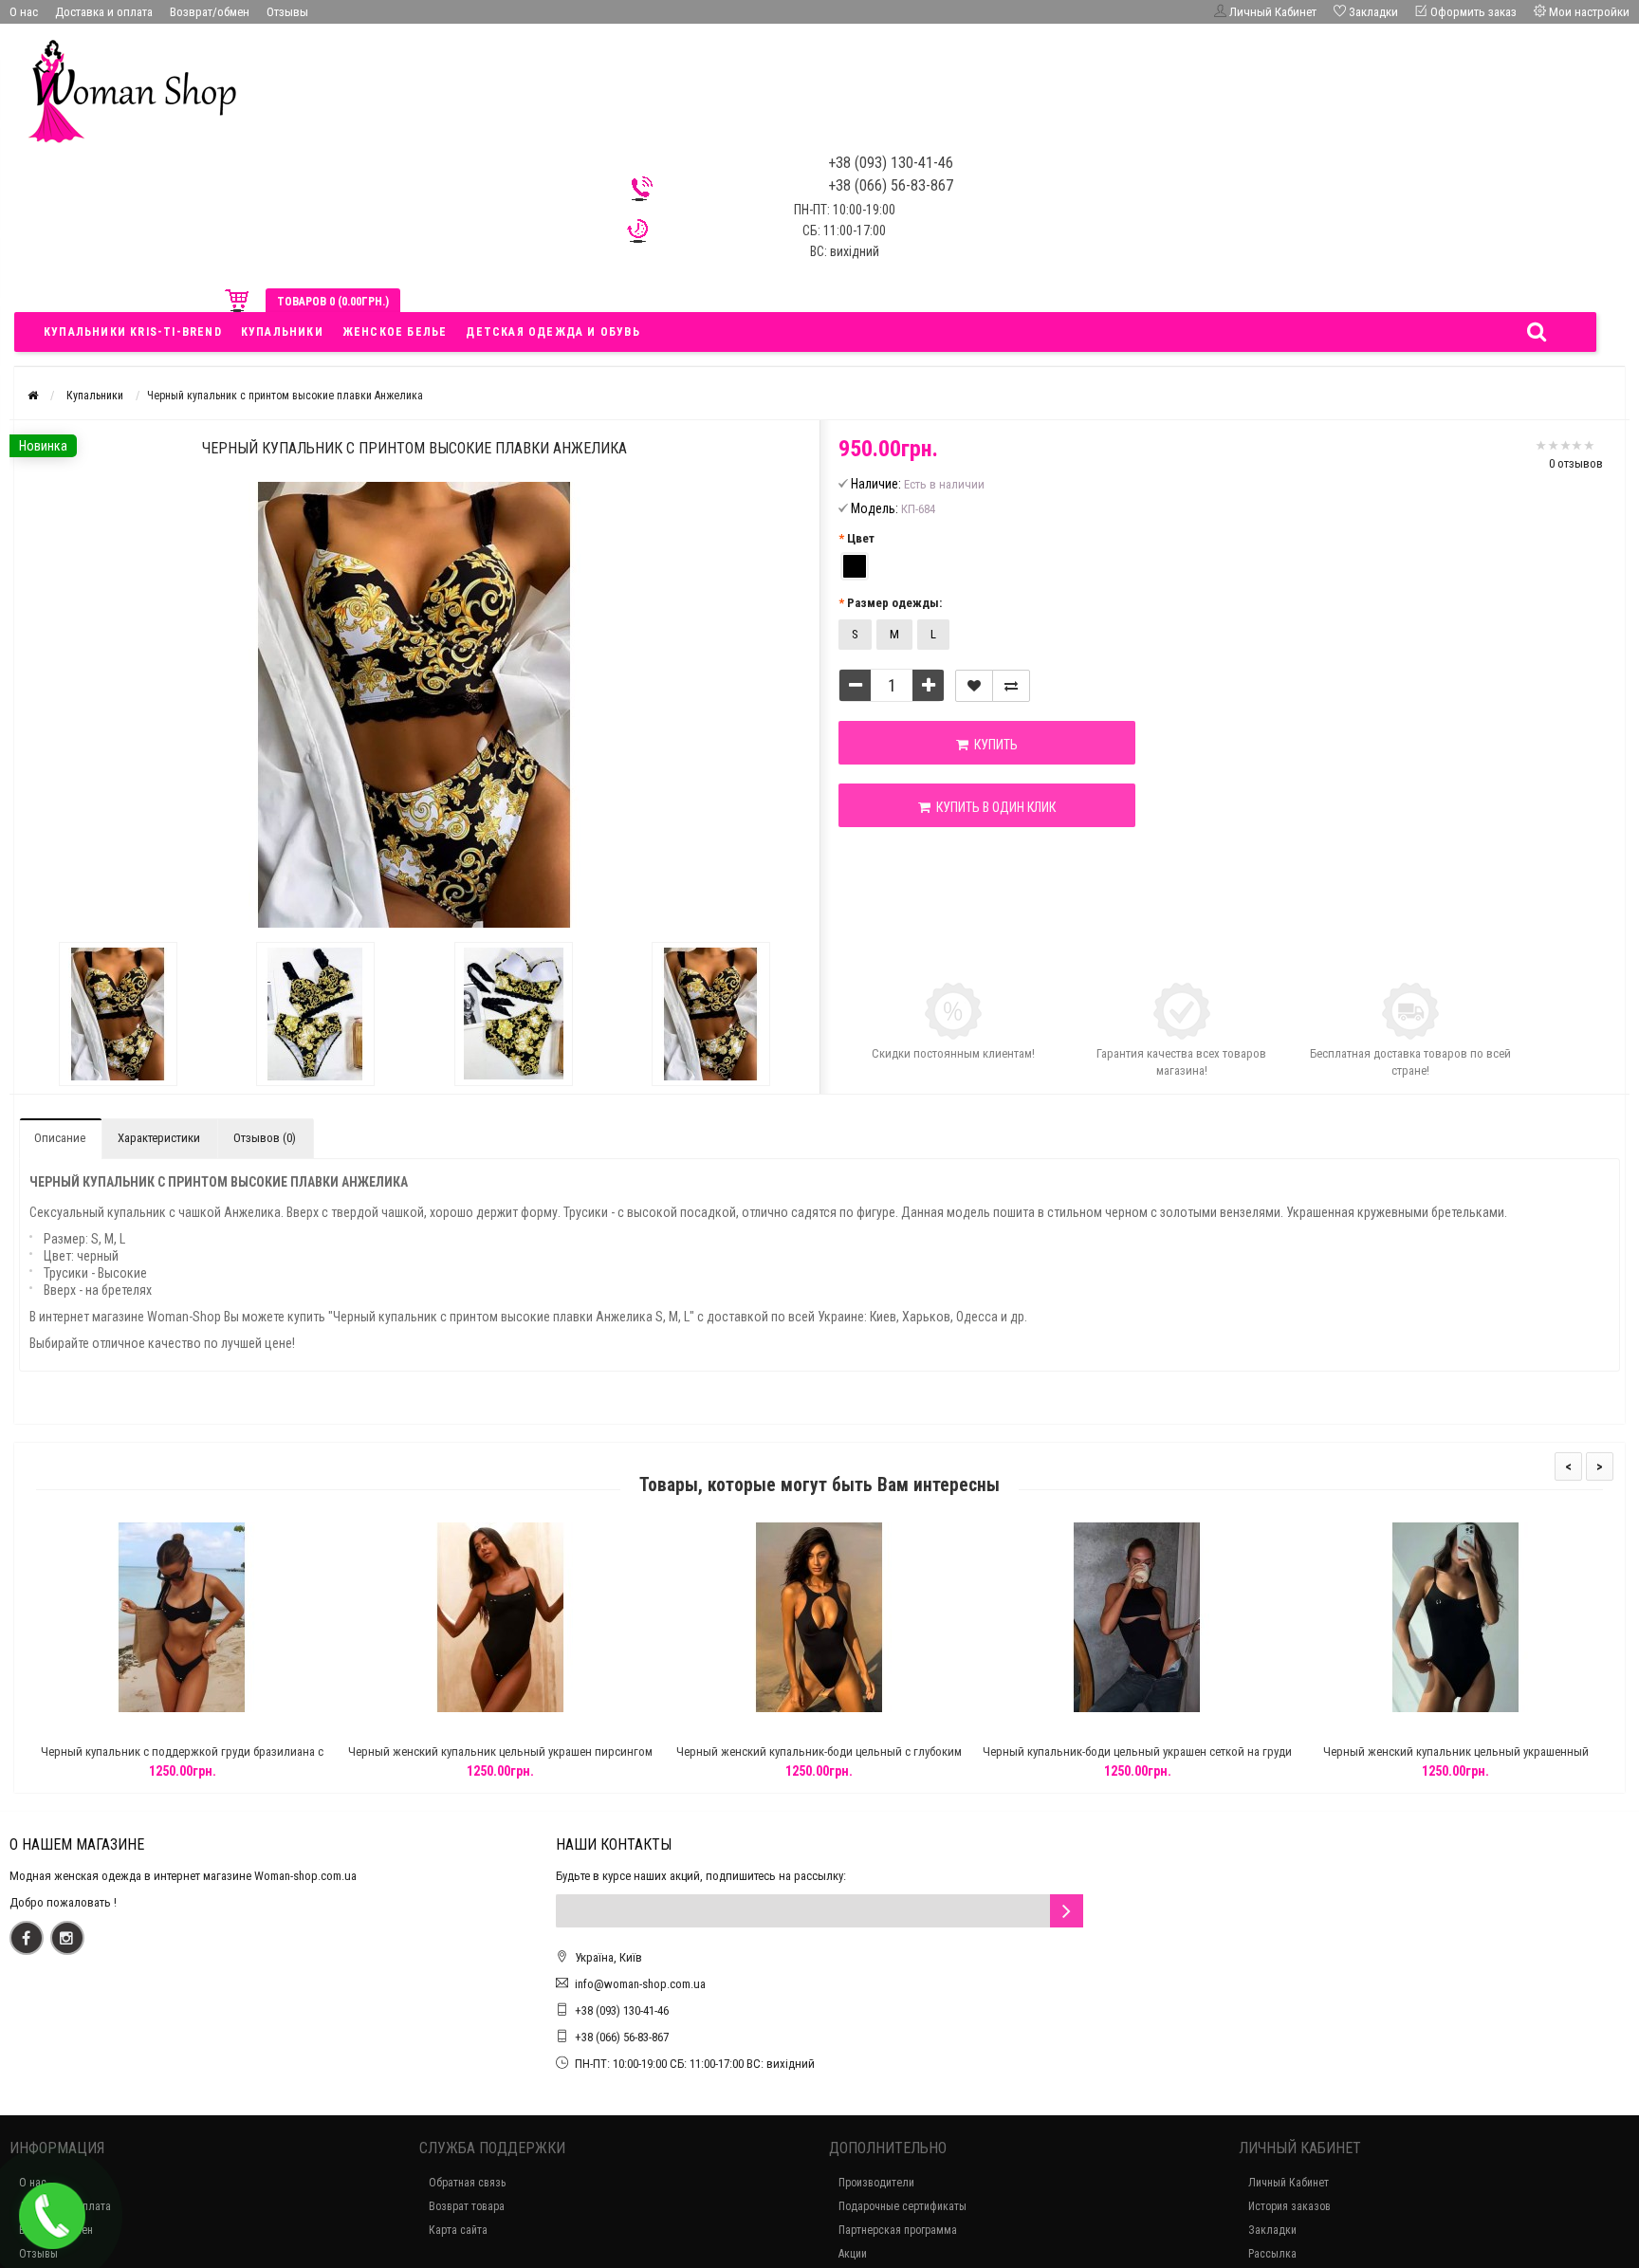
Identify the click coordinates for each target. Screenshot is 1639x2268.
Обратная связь (467, 2183)
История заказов (1289, 2206)
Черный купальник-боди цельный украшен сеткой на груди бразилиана (1137, 1760)
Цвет (861, 538)
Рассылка (1272, 2254)
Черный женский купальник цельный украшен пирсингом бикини (500, 1760)
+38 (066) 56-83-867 (622, 2037)
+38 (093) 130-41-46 (622, 2010)
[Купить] (138, 1728)
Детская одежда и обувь (552, 332)
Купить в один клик (993, 807)
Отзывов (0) (265, 1138)
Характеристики (159, 1138)
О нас (24, 12)
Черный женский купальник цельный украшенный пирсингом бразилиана (1456, 1760)
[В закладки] (974, 686)
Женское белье (395, 332)
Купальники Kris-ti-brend (133, 332)
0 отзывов (1576, 463)
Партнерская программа (898, 2230)
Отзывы (287, 12)
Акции (853, 2254)
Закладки (1272, 2230)
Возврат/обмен (210, 12)
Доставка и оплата (104, 12)
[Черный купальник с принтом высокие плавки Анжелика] (118, 1014)
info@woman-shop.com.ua (640, 1984)
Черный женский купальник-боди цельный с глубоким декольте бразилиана (819, 1760)
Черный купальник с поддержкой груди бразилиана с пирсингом (182, 1760)
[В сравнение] (1011, 686)
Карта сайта (458, 2230)
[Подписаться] (1067, 1911)
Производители (876, 2183)
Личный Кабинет (1289, 2183)
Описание (60, 1138)
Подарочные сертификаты (902, 2206)
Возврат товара (467, 2206)
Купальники (282, 332)
